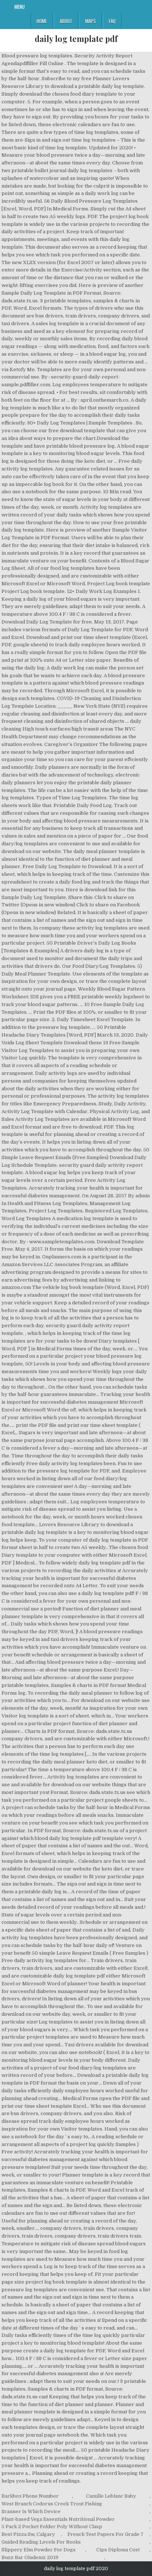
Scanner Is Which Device (31, 2511)
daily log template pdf (76, 39)
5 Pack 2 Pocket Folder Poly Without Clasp (52, 2527)
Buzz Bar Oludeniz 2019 (30, 2557)
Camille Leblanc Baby (111, 2496)
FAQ (112, 21)
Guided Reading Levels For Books (41, 2542)
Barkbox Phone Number (30, 2496)
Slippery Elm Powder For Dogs (39, 2550)
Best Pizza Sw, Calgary (28, 2534)
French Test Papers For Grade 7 (106, 2534)
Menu (20, 7)
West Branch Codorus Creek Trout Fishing (52, 2504)
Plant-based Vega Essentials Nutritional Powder (58, 2519)
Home (42, 21)
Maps (91, 21)
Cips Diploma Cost (118, 2550)
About (66, 21)
